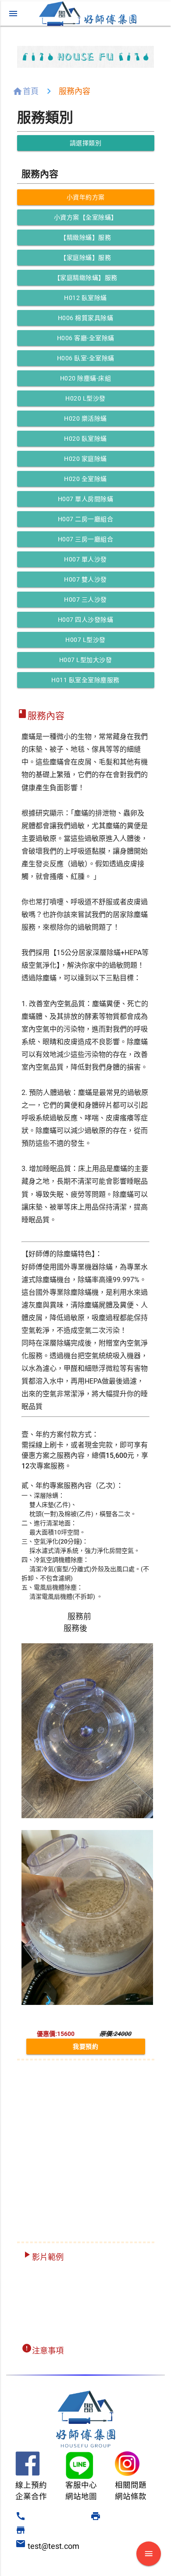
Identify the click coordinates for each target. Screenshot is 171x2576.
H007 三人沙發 (85, 600)
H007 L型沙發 (85, 640)
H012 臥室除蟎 (85, 298)
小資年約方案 (86, 197)
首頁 (31, 91)
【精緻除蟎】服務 (85, 237)
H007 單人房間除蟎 (86, 499)
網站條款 (131, 2496)
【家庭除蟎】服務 (85, 258)
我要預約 (85, 2046)
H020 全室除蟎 (85, 479)
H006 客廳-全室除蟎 (86, 338)
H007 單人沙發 (85, 559)
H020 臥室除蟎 (85, 439)
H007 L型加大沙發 (86, 660)
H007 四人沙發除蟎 (86, 620)
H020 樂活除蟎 (85, 418)
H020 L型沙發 (85, 398)
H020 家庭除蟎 (85, 459)
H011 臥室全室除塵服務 (85, 680)
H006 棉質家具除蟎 (86, 318)
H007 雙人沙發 (85, 579)
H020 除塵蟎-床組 (86, 378)
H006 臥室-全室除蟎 (86, 358)
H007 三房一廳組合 (86, 539)
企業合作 (31, 2496)
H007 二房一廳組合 (86, 519)
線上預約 (31, 2485)
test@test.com (48, 2546)
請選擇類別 (86, 143)
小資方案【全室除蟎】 (86, 217)
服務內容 (75, 91)
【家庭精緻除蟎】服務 (86, 278)
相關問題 (131, 2485)
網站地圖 (81, 2496)
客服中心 (81, 2485)
